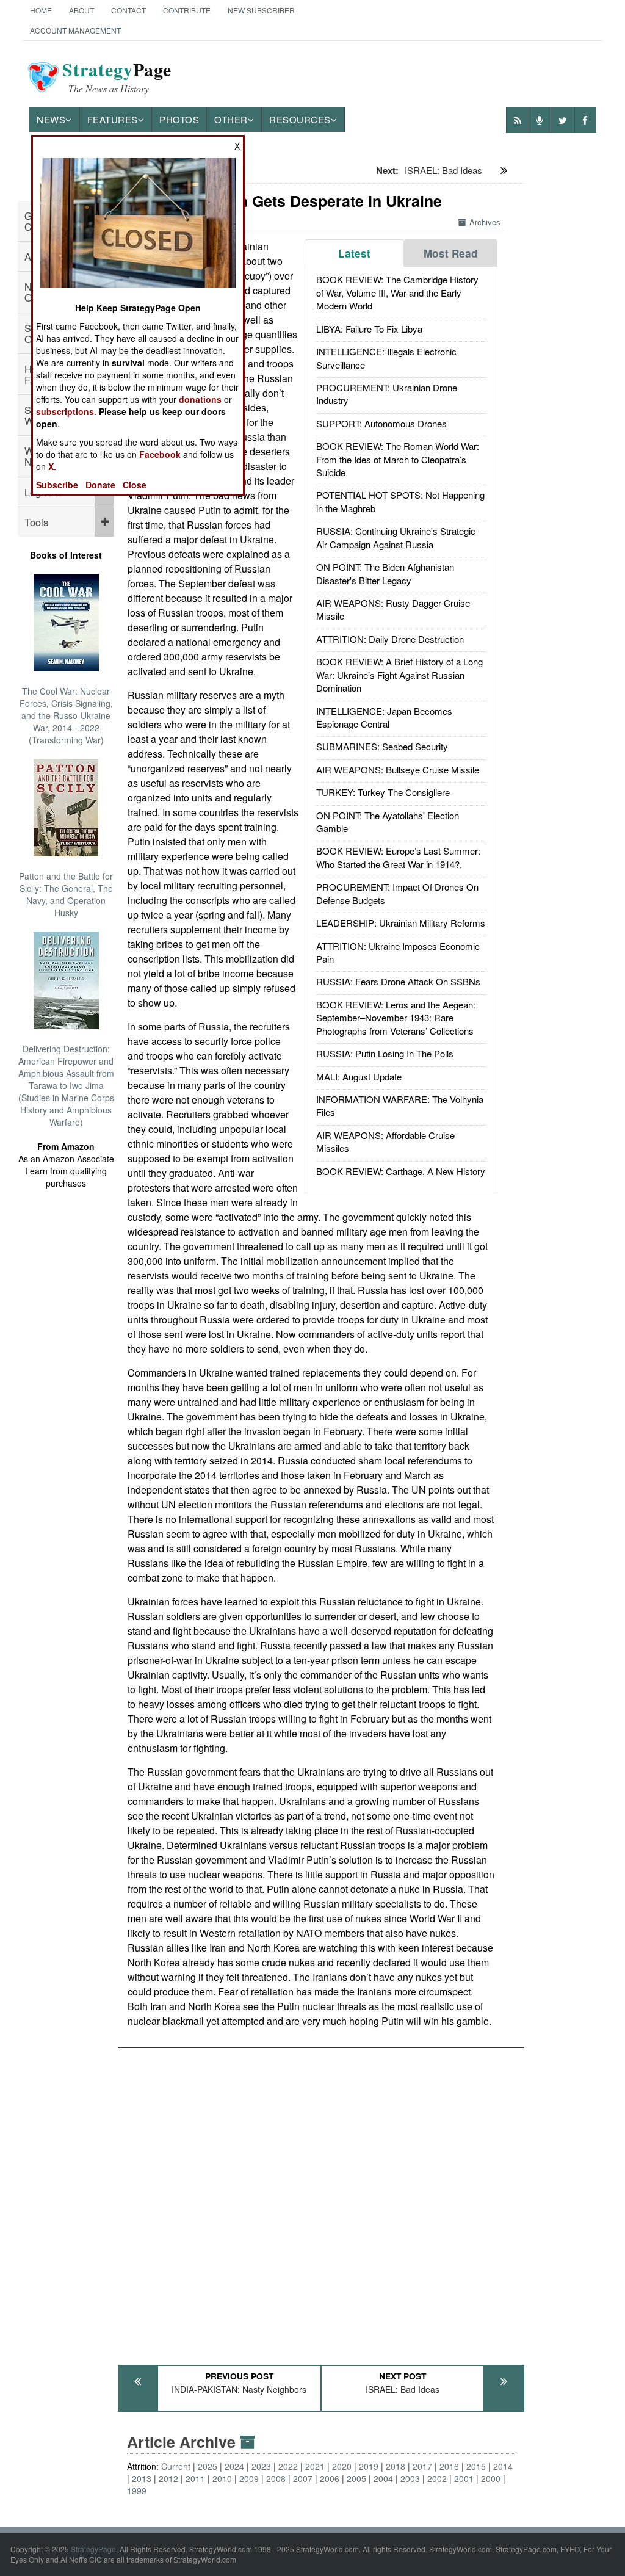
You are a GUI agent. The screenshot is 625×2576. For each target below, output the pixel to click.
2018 (396, 2466)
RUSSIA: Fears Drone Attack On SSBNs (398, 981)
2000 (491, 2478)
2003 (410, 2478)
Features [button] (113, 119)
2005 (356, 2478)
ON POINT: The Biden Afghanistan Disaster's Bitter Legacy (385, 573)
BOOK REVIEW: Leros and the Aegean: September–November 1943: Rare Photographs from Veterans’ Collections (396, 1018)
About (81, 10)
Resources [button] (300, 119)
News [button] (51, 119)
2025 (208, 2466)
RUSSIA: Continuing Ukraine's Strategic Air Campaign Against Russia (396, 537)
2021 (315, 2466)
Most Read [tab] (451, 253)
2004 (383, 2478)
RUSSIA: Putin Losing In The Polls (385, 1053)
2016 (449, 2466)
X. (52, 466)
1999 (137, 2491)
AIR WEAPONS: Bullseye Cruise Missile (398, 769)
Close (135, 485)
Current (176, 2466)
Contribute (187, 10)
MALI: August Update (359, 1076)
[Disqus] (321, 2201)
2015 (476, 2466)
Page (117, 77)
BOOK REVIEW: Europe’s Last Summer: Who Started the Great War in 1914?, (398, 857)
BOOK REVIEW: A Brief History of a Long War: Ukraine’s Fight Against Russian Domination (399, 675)
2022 (288, 2466)
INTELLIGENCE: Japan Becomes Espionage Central (384, 717)
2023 (261, 2466)
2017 (422, 2466)
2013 (142, 2478)
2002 (437, 2478)
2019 (369, 2466)
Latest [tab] (354, 253)
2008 (276, 2478)
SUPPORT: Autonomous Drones (381, 423)
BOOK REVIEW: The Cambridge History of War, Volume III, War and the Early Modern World (397, 292)
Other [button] (231, 119)
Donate (100, 485)
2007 (303, 2478)
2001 (464, 2478)
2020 (342, 2466)
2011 (195, 2478)
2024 (234, 2466)
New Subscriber (261, 10)
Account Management (75, 30)
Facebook (160, 454)
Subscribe (57, 485)
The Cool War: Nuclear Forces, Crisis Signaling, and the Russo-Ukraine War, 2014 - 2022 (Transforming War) (66, 715)
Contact (128, 10)
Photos (179, 119)
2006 (330, 2478)
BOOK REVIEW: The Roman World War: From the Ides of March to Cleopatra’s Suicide (398, 459)
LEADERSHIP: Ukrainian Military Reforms (401, 923)
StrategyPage (93, 2549)
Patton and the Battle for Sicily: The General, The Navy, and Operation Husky (66, 894)
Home (41, 10)
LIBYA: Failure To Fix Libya (369, 329)
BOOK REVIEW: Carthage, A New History (401, 1171)
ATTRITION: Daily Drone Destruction (390, 639)
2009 (249, 2478)
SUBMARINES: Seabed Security (382, 746)
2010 (222, 2478)
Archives (485, 222)
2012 (168, 2478)
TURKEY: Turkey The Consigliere (383, 792)
